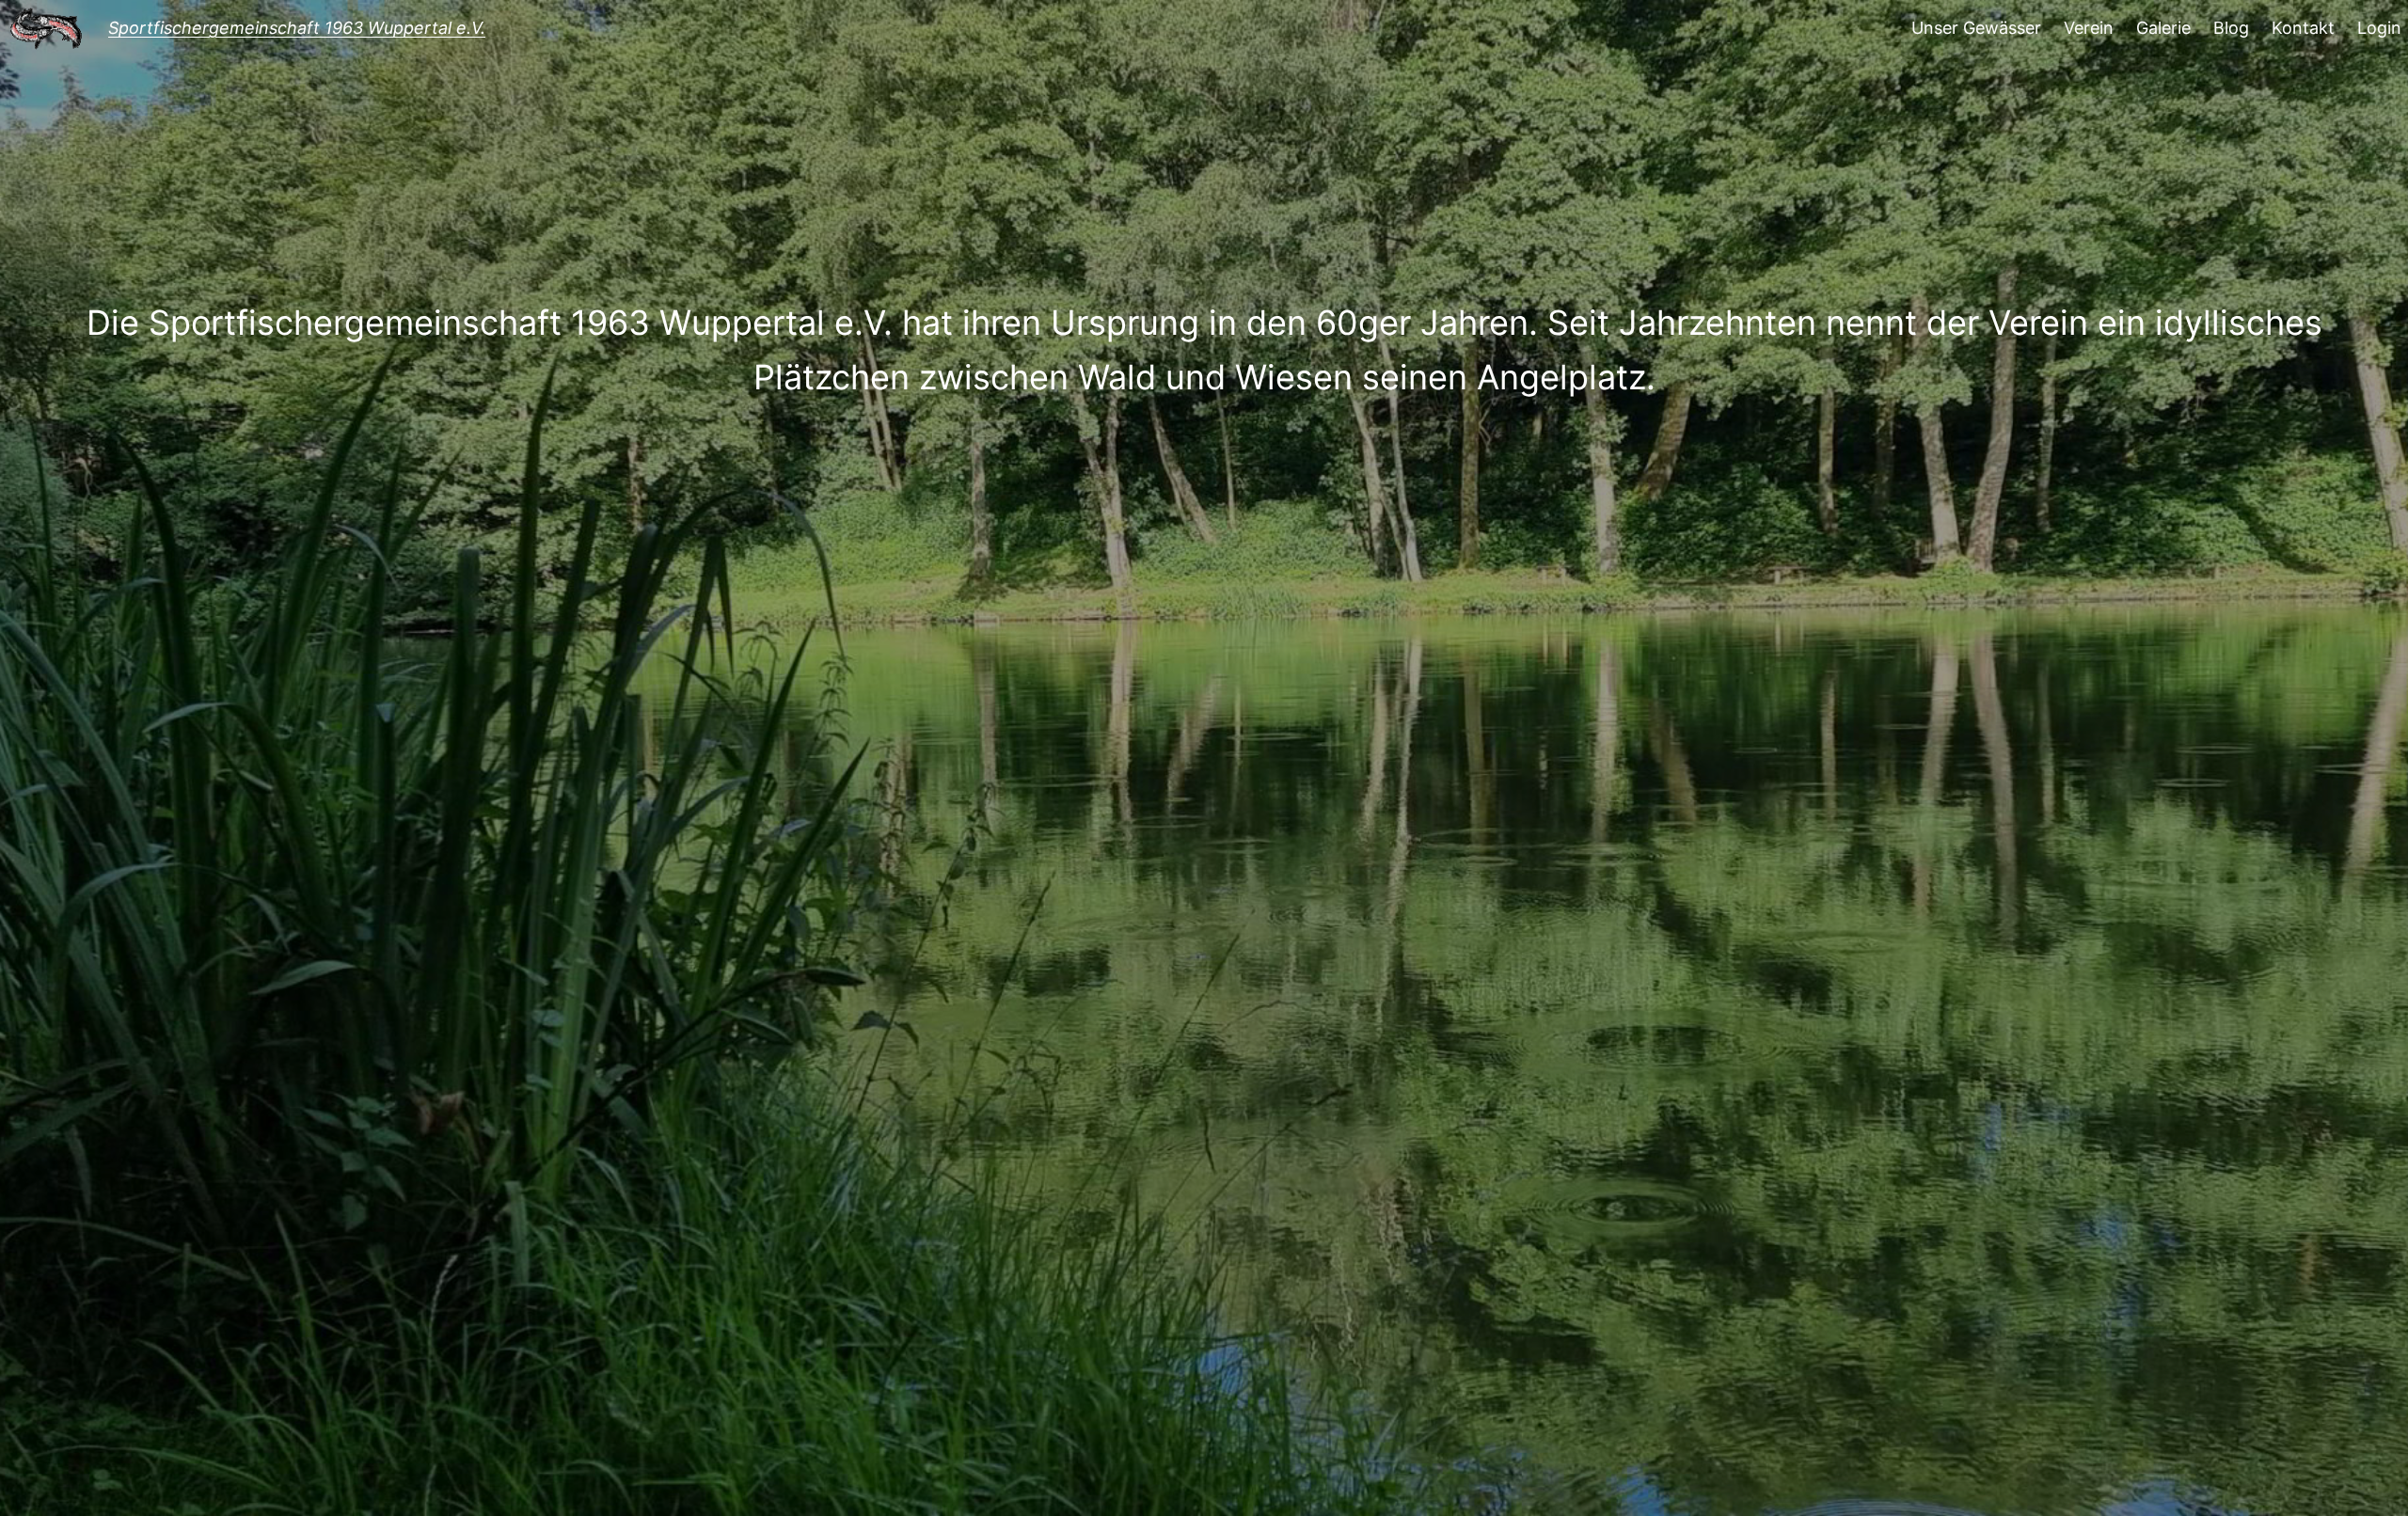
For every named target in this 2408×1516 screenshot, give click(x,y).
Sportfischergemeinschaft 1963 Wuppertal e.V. (297, 28)
